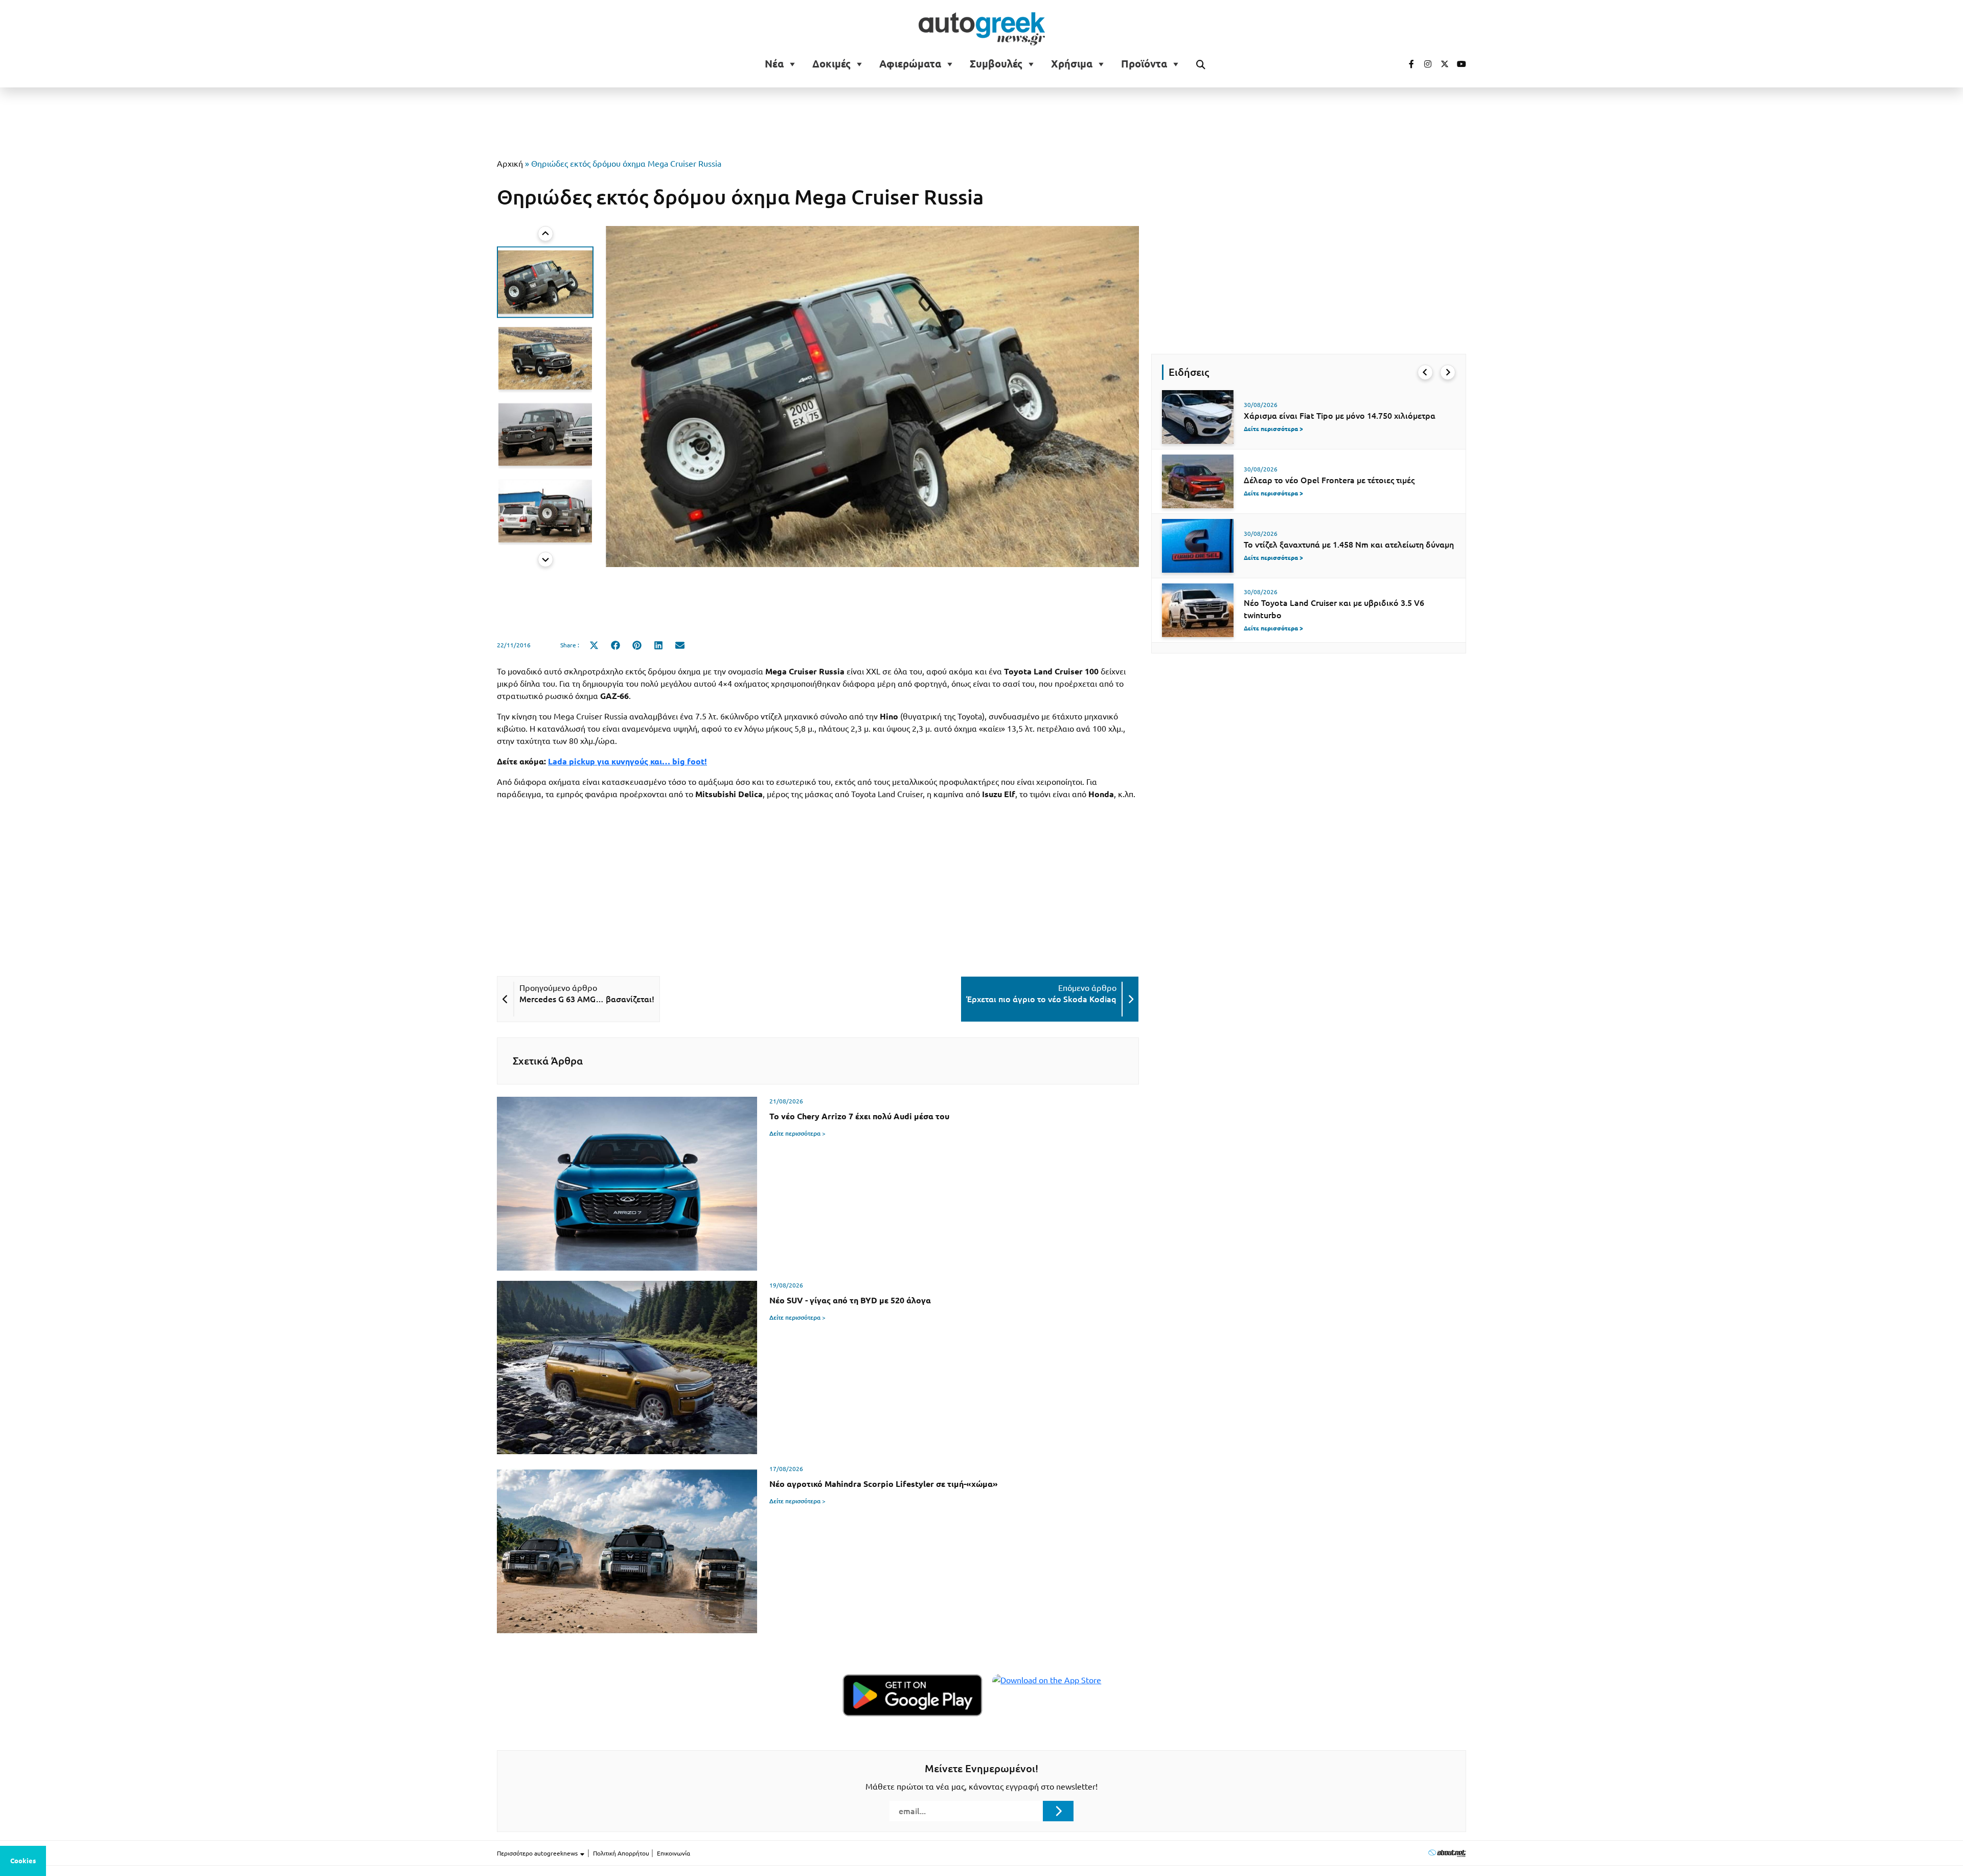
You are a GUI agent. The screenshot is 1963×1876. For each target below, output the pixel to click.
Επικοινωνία (674, 1853)
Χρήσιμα (1072, 64)
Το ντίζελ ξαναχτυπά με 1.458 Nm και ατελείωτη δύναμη (1349, 545)
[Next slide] (545, 559)
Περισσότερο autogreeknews (538, 1853)
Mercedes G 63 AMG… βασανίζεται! (587, 999)
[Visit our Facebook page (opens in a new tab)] (1406, 64)
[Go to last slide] (1425, 372)
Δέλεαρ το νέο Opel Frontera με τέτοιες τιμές (1329, 480)
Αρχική (510, 164)
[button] (545, 282)
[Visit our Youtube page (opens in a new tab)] (1458, 64)
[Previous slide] (545, 234)
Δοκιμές (831, 64)
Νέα (774, 64)
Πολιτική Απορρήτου (621, 1853)
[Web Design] (1447, 1853)
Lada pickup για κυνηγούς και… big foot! (627, 761)
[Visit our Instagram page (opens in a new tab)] (1424, 64)
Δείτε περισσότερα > (797, 1133)
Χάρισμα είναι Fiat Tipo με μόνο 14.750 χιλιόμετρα (1340, 416)
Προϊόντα (1144, 64)
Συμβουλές (996, 64)
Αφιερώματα (910, 64)
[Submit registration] (1058, 1811)
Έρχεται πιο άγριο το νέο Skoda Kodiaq (1041, 999)
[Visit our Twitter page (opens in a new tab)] (1441, 64)
